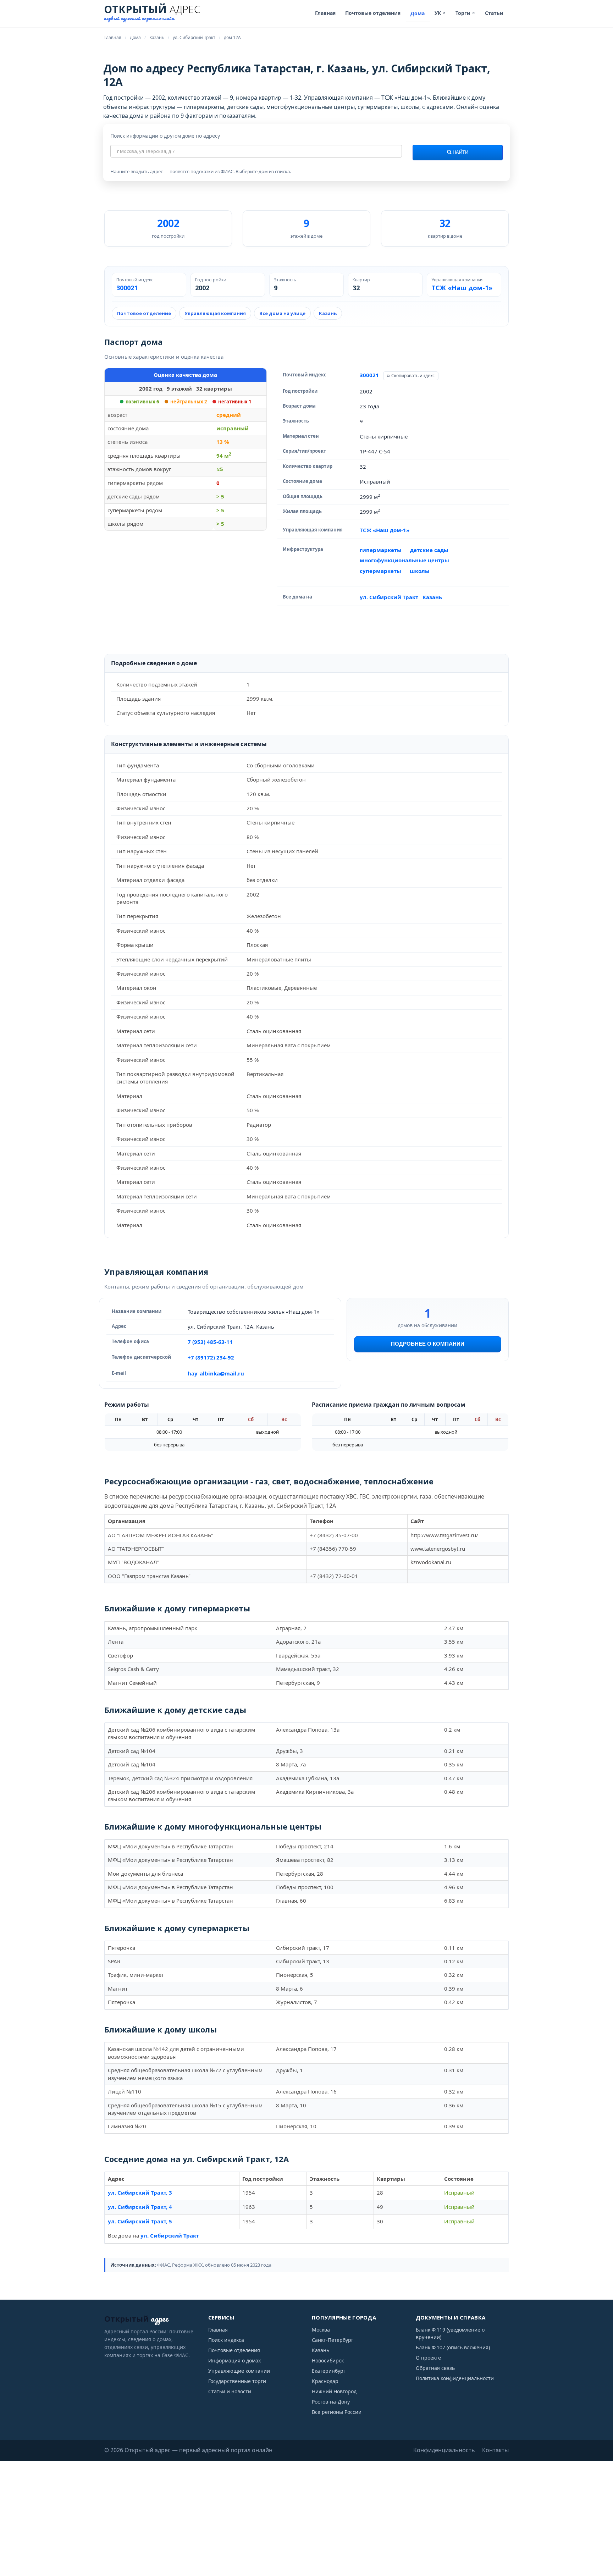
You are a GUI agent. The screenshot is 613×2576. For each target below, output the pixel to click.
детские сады (429, 550)
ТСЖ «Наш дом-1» (462, 288)
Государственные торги (237, 2381)
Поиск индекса (226, 2340)
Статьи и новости (230, 2391)
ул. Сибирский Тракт (389, 597)
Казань (328, 313)
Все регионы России (337, 2412)
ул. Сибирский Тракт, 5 (140, 2221)
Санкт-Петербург (333, 2340)
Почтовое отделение (144, 313)
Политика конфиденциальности (455, 2378)
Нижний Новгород (334, 2391)
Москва (321, 2330)
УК (440, 13)
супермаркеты (380, 571)
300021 (127, 288)
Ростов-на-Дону (331, 2402)
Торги (465, 13)
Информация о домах (234, 2360)
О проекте (428, 2358)
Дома (418, 13)
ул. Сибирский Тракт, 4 (140, 2207)
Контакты (495, 2450)
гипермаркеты (381, 550)
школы (420, 571)
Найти (460, 153)
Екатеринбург (329, 2371)
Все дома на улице (282, 313)
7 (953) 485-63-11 (210, 1342)
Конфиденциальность (444, 2450)
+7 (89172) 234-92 (211, 1357)
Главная (325, 13)
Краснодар (325, 2381)
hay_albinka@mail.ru (216, 1373)
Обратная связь (435, 2368)
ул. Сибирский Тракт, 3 (140, 2192)
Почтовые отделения (373, 13)
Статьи (494, 13)
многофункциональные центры (404, 560)
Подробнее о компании (428, 1344)
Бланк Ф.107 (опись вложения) (453, 2347)
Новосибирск (328, 2360)
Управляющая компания (215, 313)
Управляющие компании (239, 2371)
